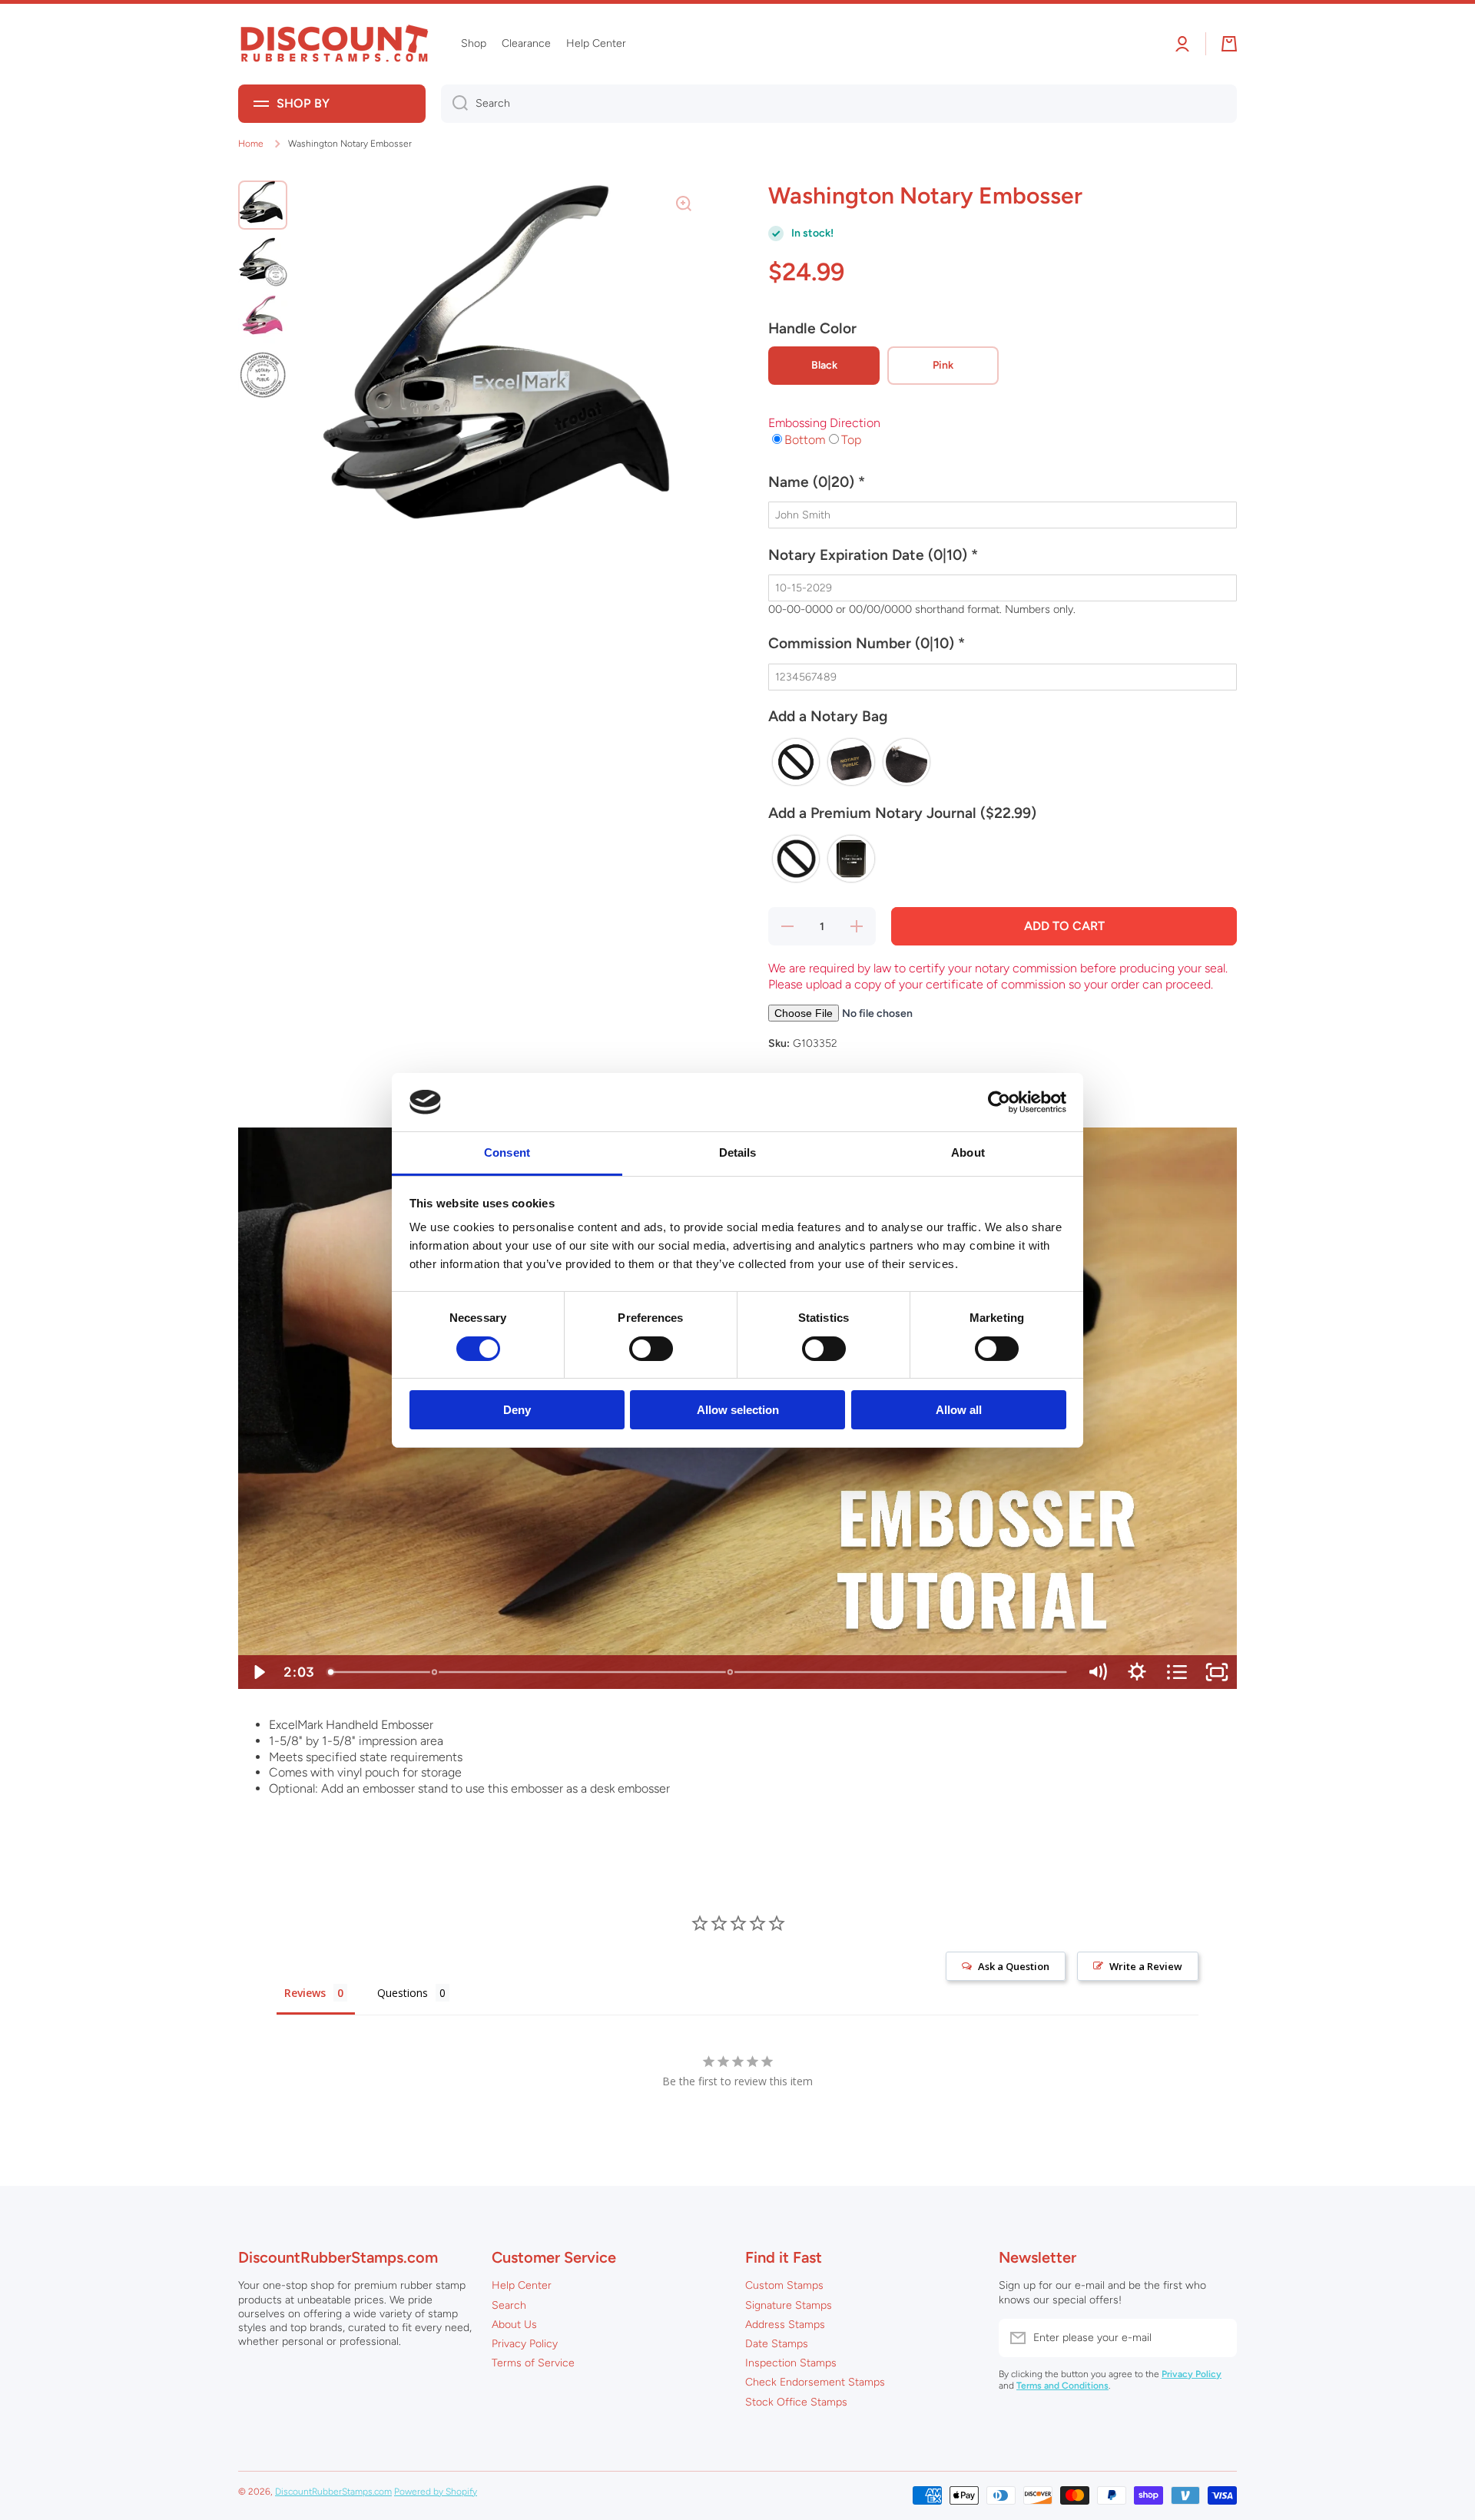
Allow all (959, 1410)
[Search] (454, 104)
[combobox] (839, 104)
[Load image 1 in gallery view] (263, 205)
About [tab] (968, 1152)
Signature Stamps (789, 2305)
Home (251, 144)
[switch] (651, 1349)
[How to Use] (731, 1672)
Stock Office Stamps (796, 2402)
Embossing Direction (824, 423)
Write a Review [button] (1146, 1966)
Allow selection (738, 1410)
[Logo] (334, 44)
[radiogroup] (1003, 762)
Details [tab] (738, 1152)
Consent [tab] (507, 1152)
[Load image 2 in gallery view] (263, 262)
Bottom (805, 440)
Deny (517, 1410)
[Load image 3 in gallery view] (263, 319)
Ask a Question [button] (1014, 1966)
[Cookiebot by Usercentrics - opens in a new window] (999, 1102)
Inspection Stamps (791, 2363)
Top (851, 440)
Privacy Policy (525, 2344)
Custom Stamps (784, 2285)
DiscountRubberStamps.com (333, 2492)
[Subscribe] (1218, 2338)
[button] (1003, 488)
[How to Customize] (434, 1672)
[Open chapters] (1177, 1672)
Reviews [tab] (305, 1993)
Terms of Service (533, 2363)
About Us (514, 2325)
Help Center (522, 2285)
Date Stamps (777, 2344)
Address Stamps (785, 2325)
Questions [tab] (403, 1993)
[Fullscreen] (1217, 1672)
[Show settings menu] (1137, 1672)
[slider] (699, 1672)
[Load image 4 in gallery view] (263, 376)
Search (509, 2305)
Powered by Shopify (436, 2492)
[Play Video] (258, 1672)
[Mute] (1097, 1672)
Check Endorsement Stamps (815, 2382)
